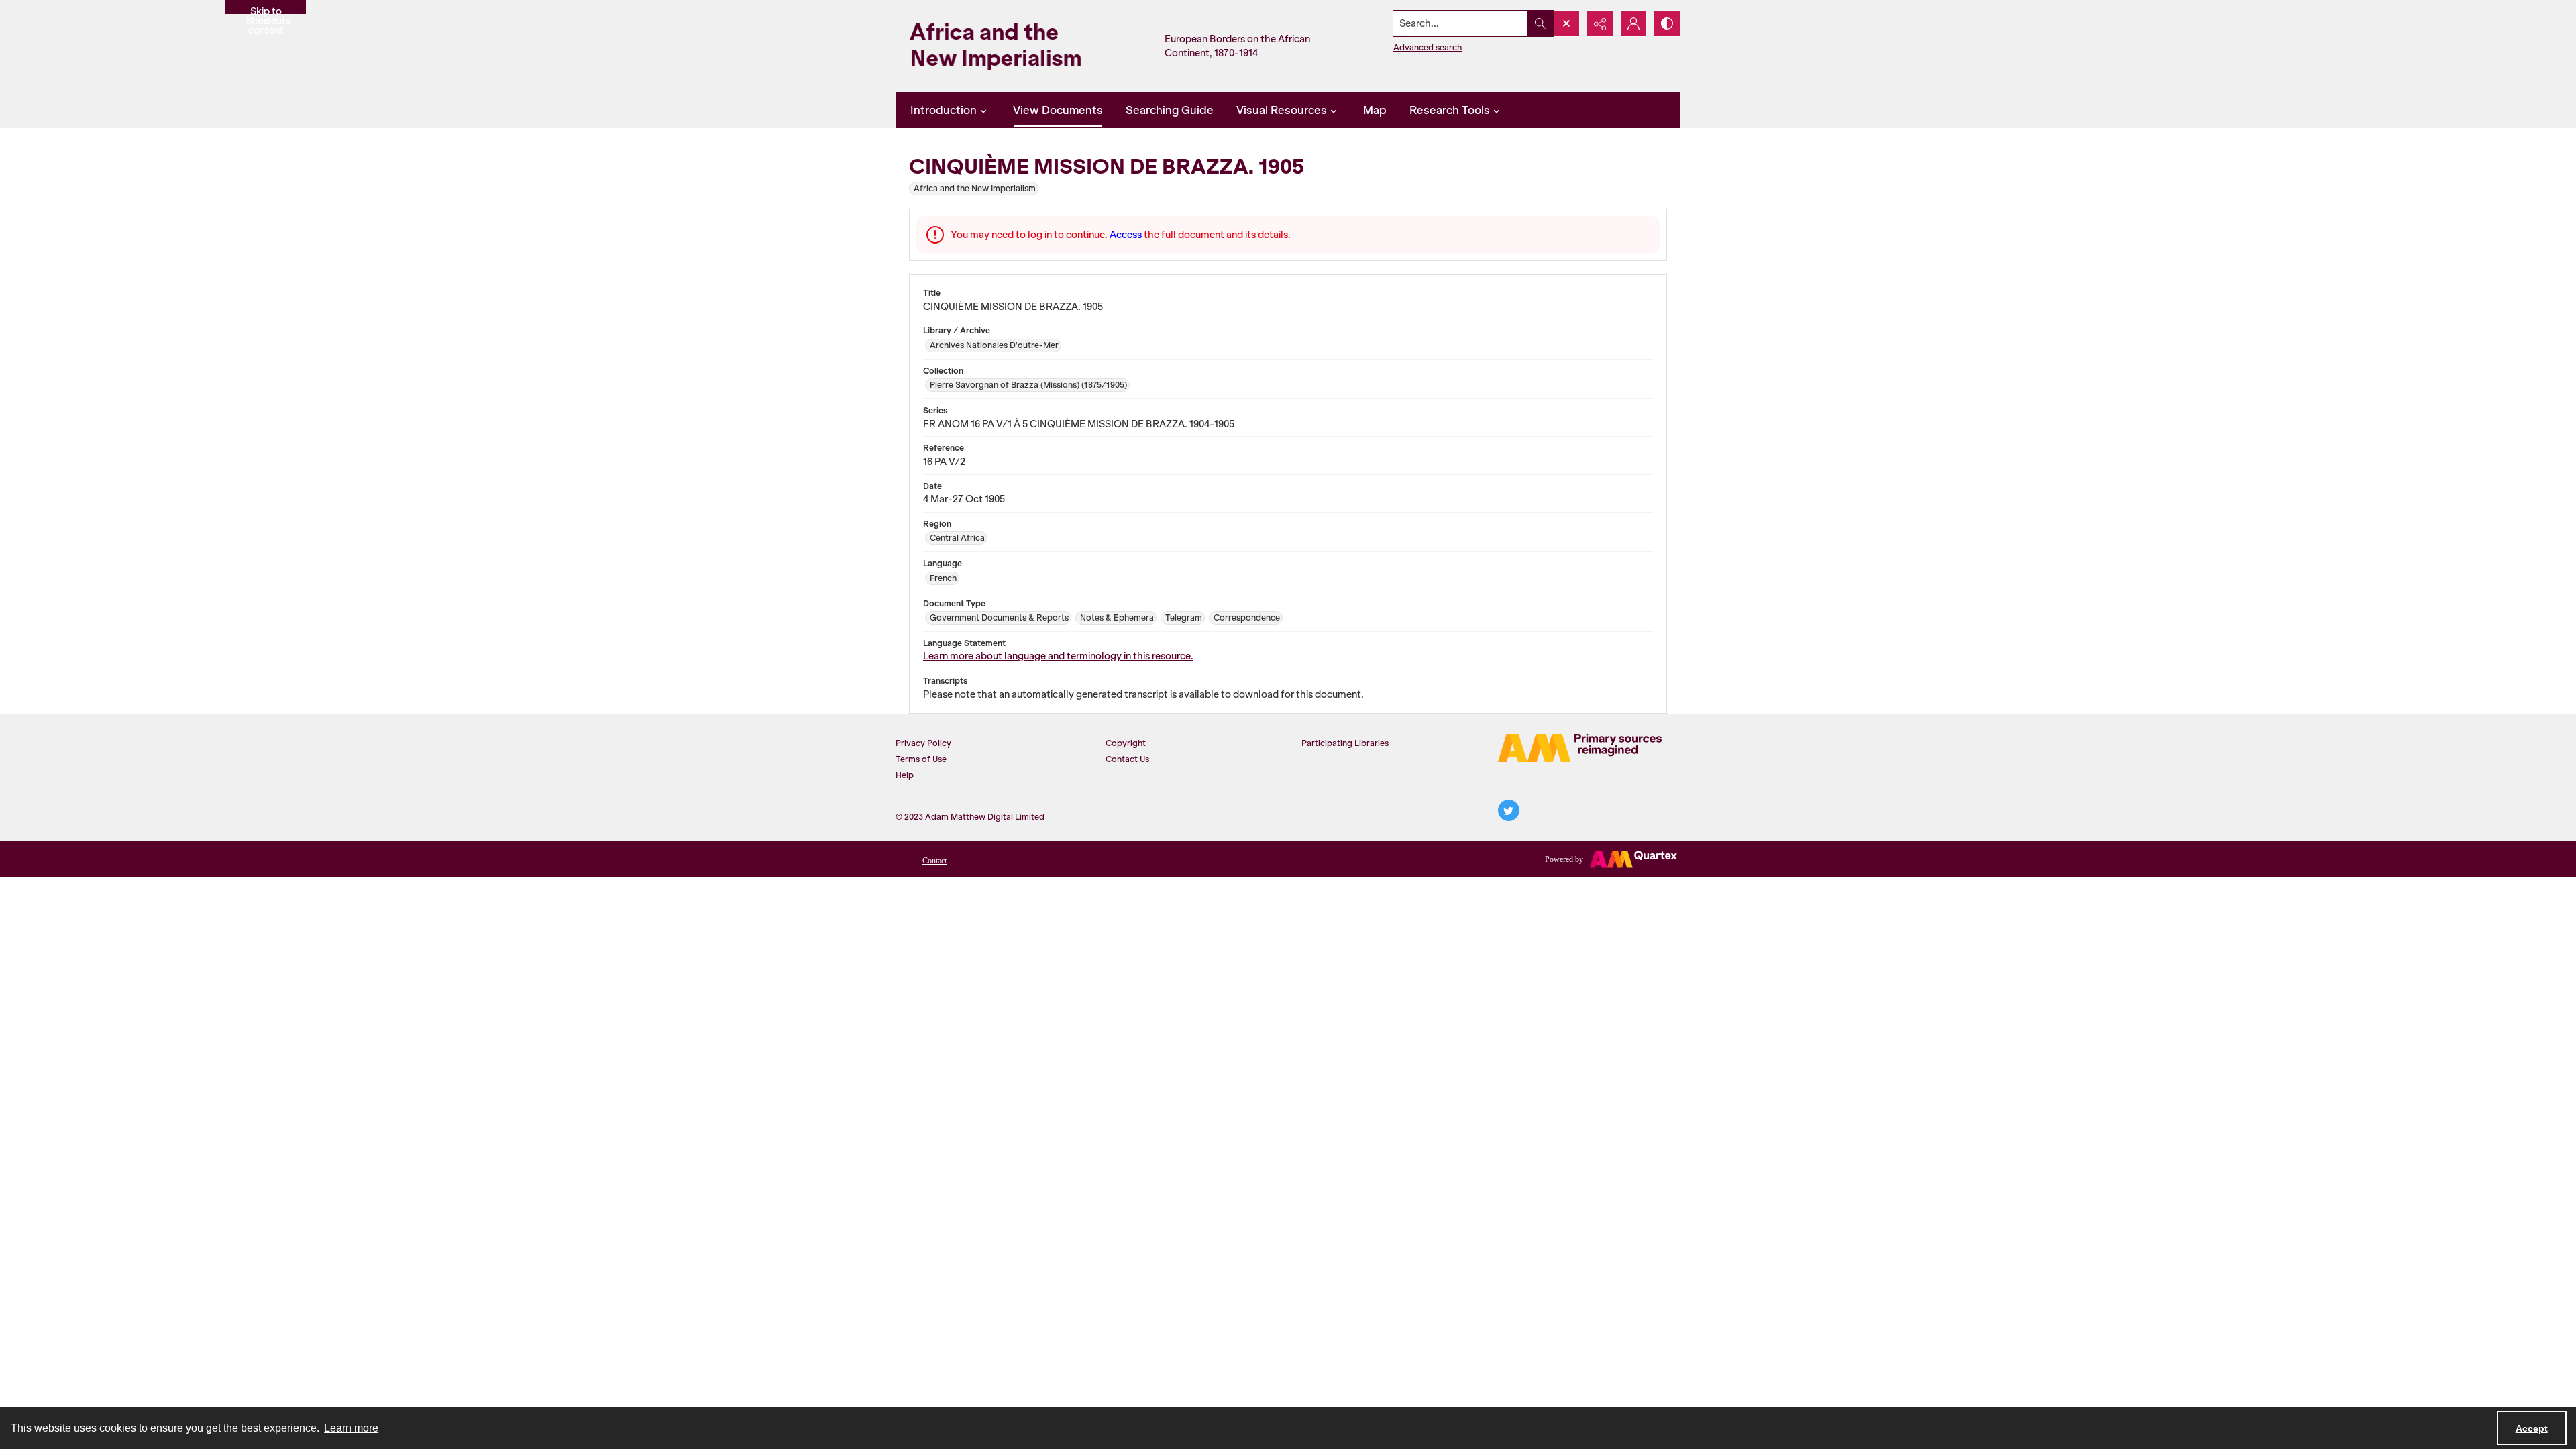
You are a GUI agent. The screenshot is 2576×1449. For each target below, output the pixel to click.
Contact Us (1127, 759)
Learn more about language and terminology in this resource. (1058, 656)
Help (905, 775)
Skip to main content (266, 10)
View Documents (1058, 110)
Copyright (1126, 743)
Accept (2532, 1428)
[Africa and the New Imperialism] (1016, 46)
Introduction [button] (944, 110)
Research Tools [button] (1450, 110)
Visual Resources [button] (1282, 110)
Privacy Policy (923, 743)
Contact (934, 861)
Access (1126, 235)
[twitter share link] (1509, 810)
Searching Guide (1170, 110)
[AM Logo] (1580, 748)
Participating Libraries (1345, 743)
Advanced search (1428, 47)
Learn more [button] (351, 1428)
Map (1375, 110)
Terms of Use (921, 759)
